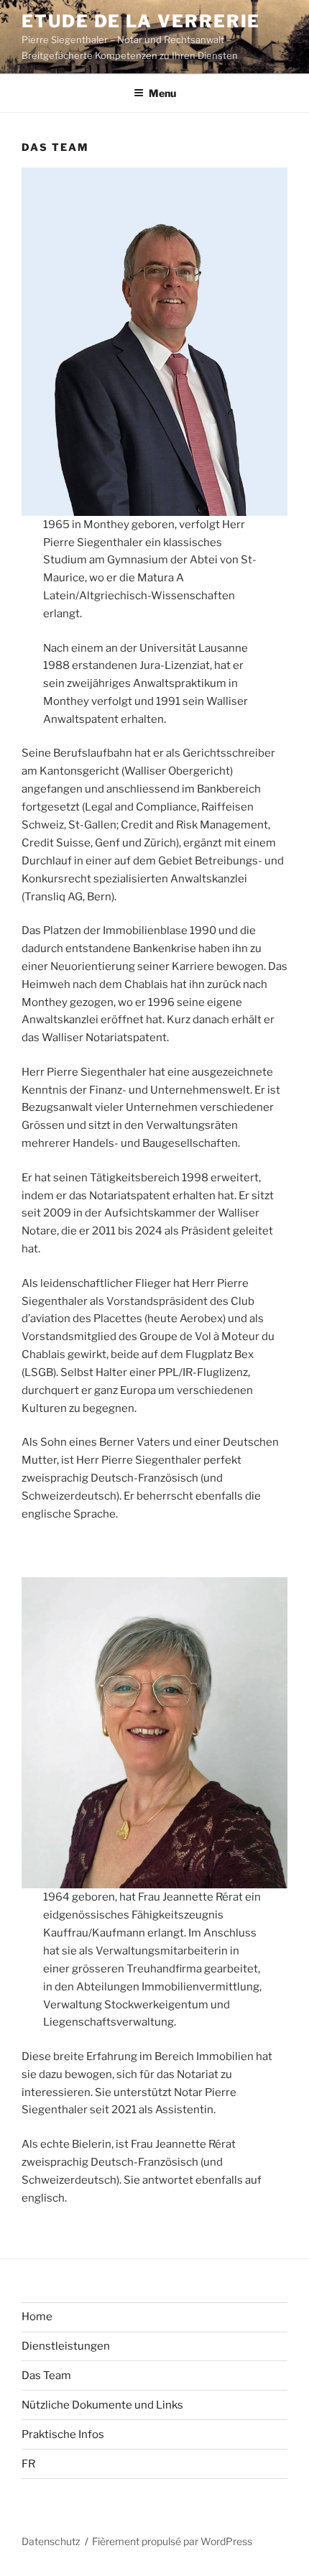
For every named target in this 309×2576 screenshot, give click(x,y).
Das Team (46, 2376)
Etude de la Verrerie (141, 21)
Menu (162, 93)
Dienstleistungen (66, 2346)
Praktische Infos (63, 2434)
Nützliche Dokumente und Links (102, 2405)
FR (28, 2464)
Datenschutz (51, 2541)
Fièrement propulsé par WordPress (172, 2541)
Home (37, 2317)
